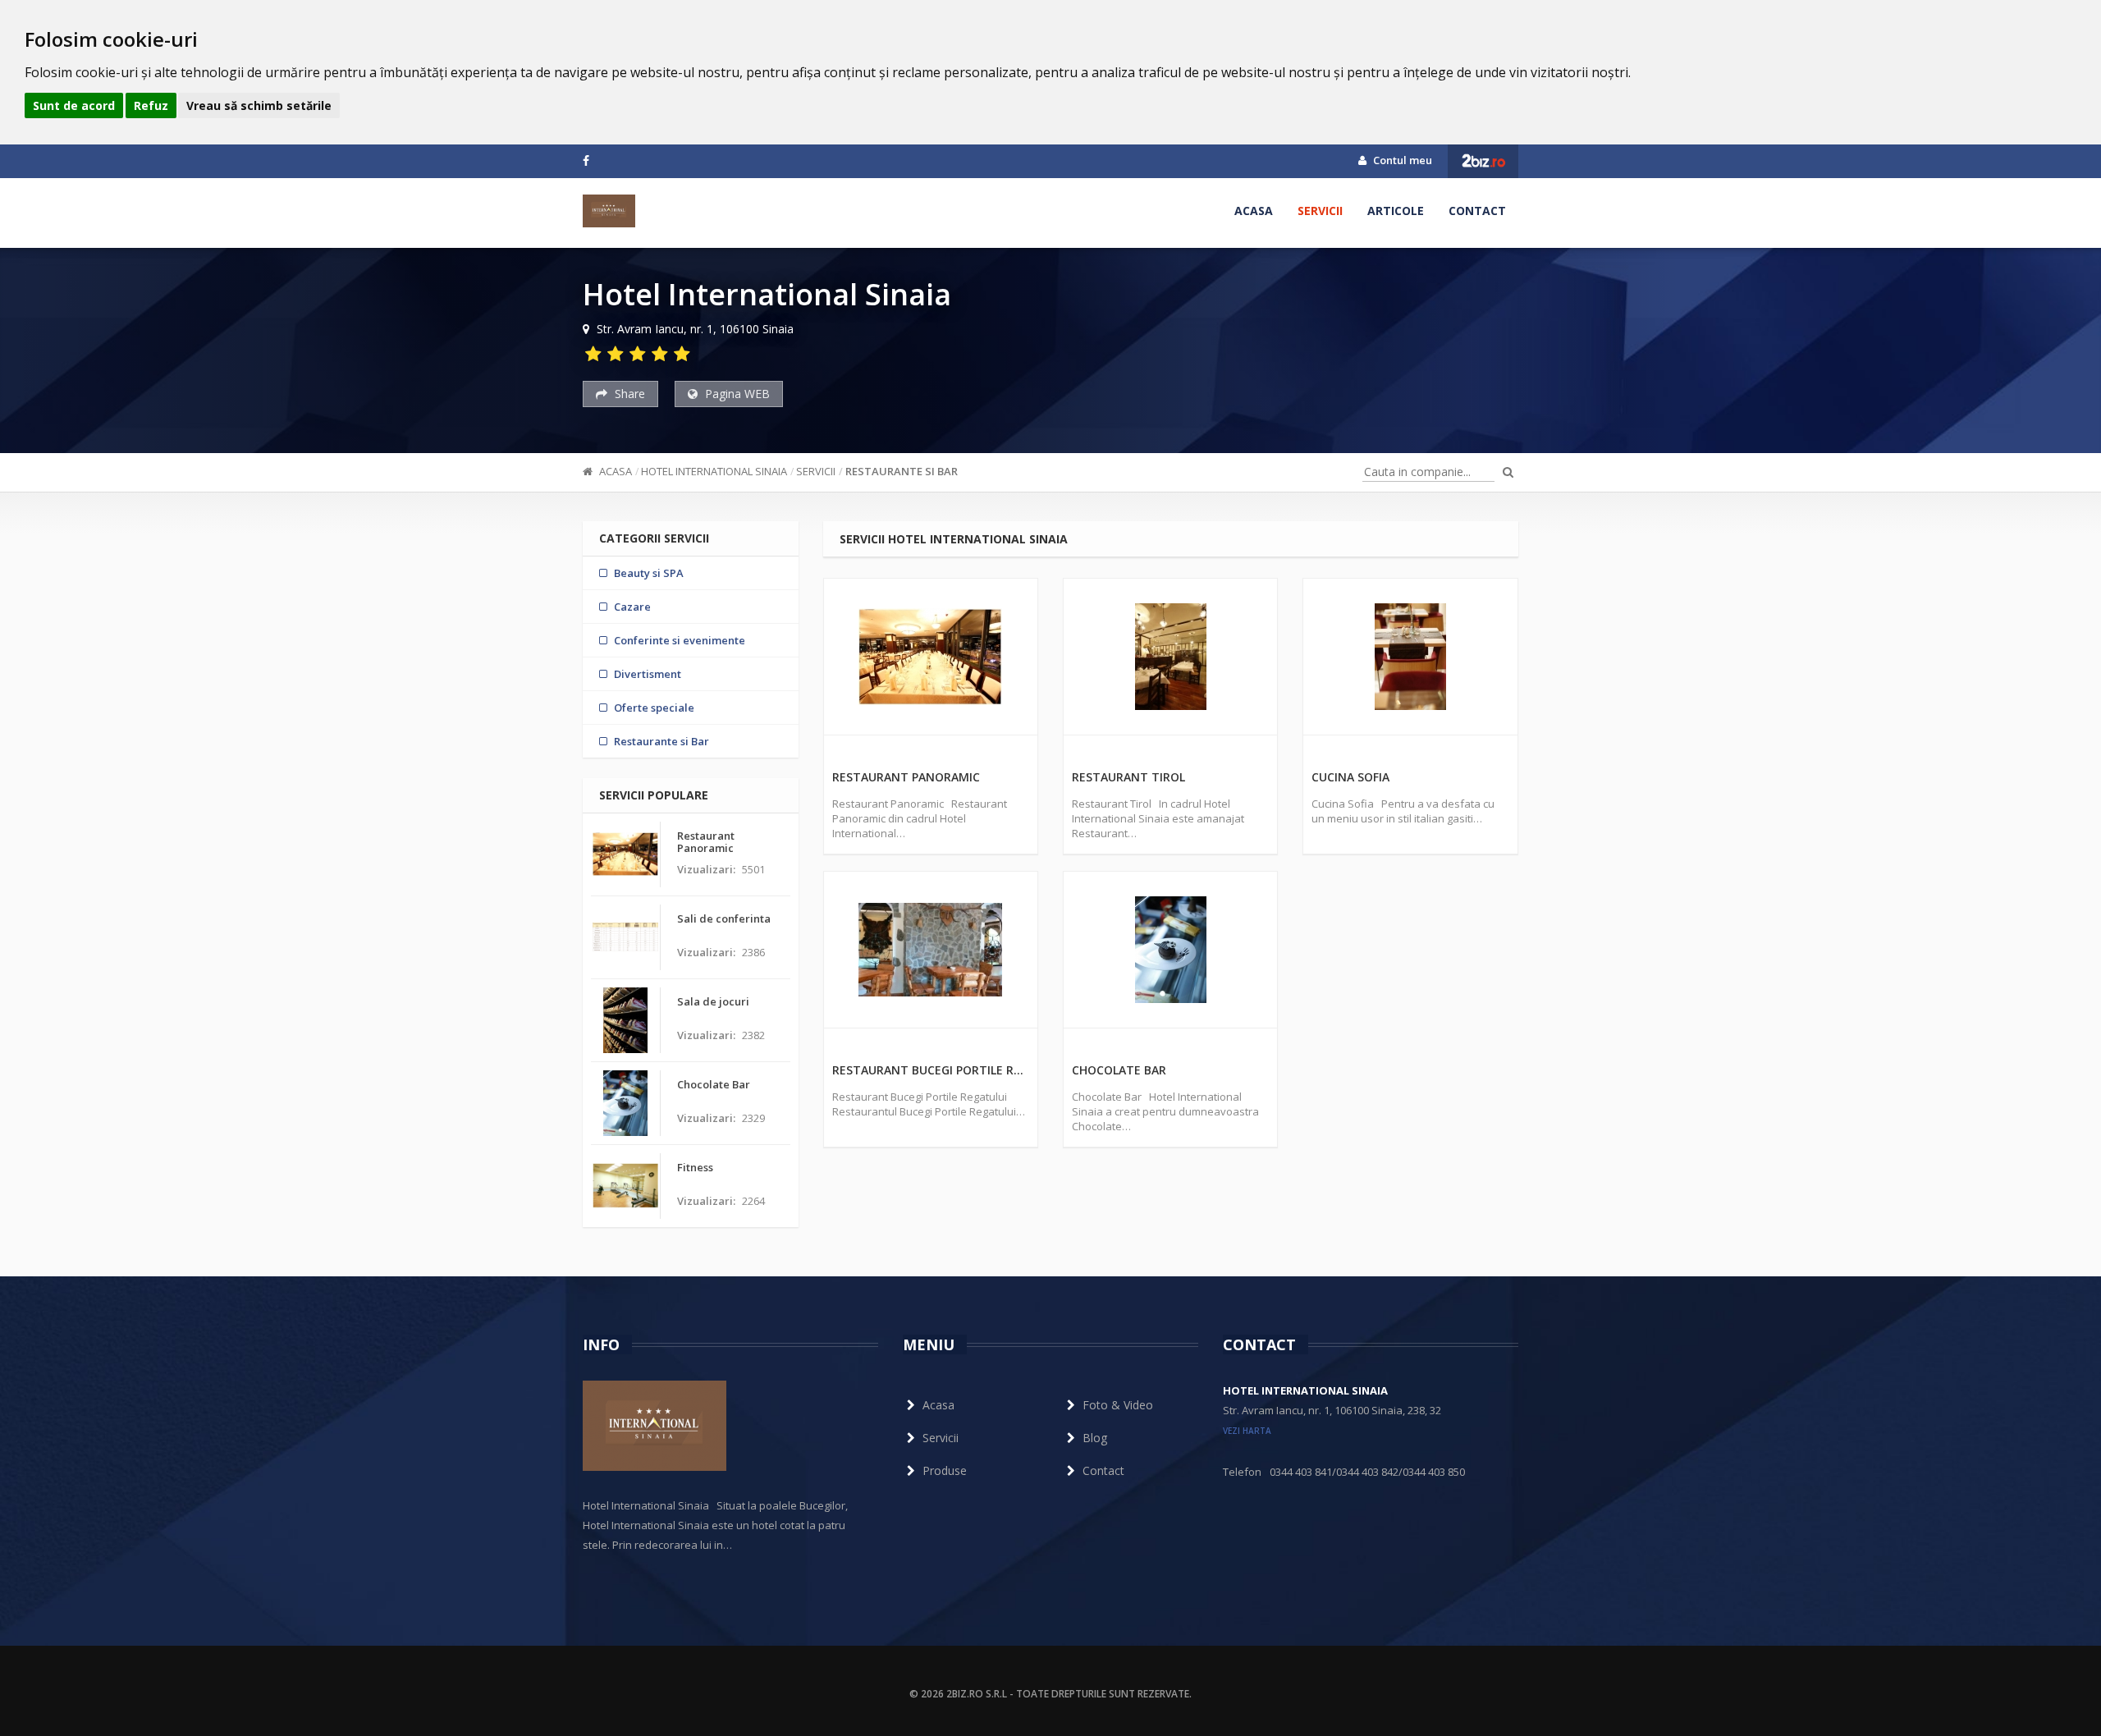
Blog (1095, 1438)
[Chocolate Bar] (1170, 950)
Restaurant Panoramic (906, 777)
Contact (1477, 211)
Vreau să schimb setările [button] (259, 105)
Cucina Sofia (1350, 777)
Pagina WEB (736, 394)
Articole (1396, 211)
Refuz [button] (151, 105)
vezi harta (1247, 1431)
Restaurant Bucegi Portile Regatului (931, 1070)
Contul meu (1401, 160)
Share (628, 394)
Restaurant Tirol (1128, 777)
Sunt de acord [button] (74, 105)
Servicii (1320, 211)
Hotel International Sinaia (714, 471)
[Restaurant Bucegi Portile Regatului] (931, 950)
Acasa (1254, 211)
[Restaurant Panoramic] (931, 657)
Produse (945, 1470)
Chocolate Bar (1119, 1070)
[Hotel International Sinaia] (609, 211)
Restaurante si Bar (902, 471)
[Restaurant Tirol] (1170, 657)
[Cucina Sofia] (1410, 657)
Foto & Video (1118, 1405)
